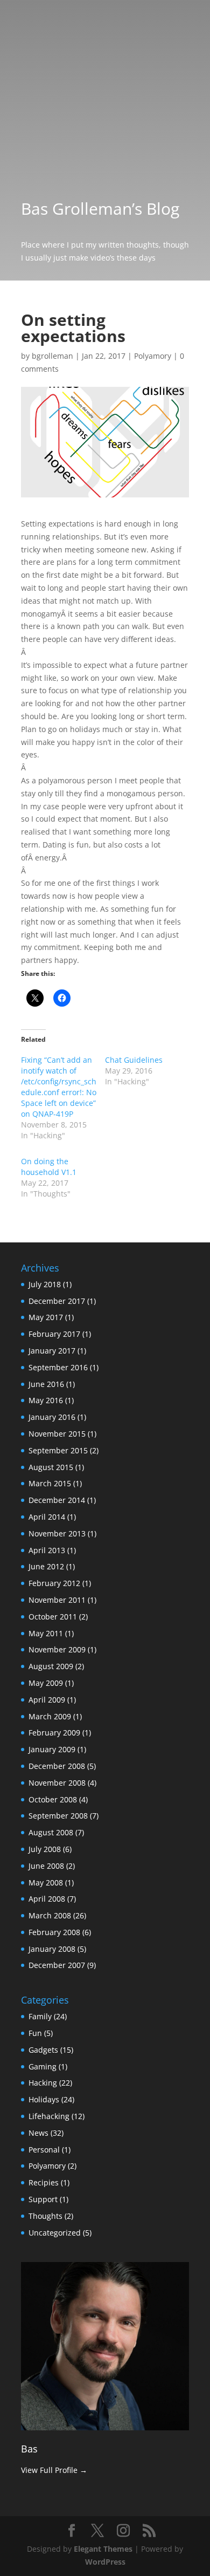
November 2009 (57, 1649)
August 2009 (51, 1666)
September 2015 (58, 1450)
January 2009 (52, 1749)
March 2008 (50, 1915)
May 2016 (46, 1400)
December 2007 (57, 1965)
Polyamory (153, 356)
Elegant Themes (103, 2549)
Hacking (43, 2083)
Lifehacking (49, 2116)
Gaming (43, 2066)
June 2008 (46, 1866)
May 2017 (46, 1317)
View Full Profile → (54, 2470)
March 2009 (50, 1716)
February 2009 (54, 1733)
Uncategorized (55, 2233)
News (38, 2133)
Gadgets (43, 2050)
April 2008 (47, 1899)
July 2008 (45, 1849)
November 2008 (57, 1783)
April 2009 (47, 1700)
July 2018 (45, 1284)
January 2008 (52, 1949)
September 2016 (58, 1367)
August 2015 (51, 1467)
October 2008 (53, 1799)
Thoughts (45, 2216)
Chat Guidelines (134, 1060)
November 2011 (57, 1600)
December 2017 (57, 1301)
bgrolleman (52, 356)
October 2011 (53, 1617)
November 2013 (57, 1533)
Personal (44, 2150)
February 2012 (54, 1583)
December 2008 (57, 1766)
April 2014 (47, 1517)
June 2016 (46, 1384)
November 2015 (57, 1434)
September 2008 (58, 1816)
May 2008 (46, 1883)
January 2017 (52, 1351)
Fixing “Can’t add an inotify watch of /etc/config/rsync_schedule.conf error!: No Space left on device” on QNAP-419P (59, 1087)
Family (40, 2016)
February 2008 (54, 1932)
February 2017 (54, 1334)
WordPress (105, 2562)
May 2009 (46, 1683)
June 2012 (46, 1566)
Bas (29, 2449)
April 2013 (47, 1550)
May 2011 (46, 1633)
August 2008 (51, 1832)
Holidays (44, 2099)
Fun (35, 2033)
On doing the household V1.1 (49, 1167)
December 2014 (57, 1500)
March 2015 (50, 1483)
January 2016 (52, 1417)
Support (43, 2199)
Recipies (44, 2182)
